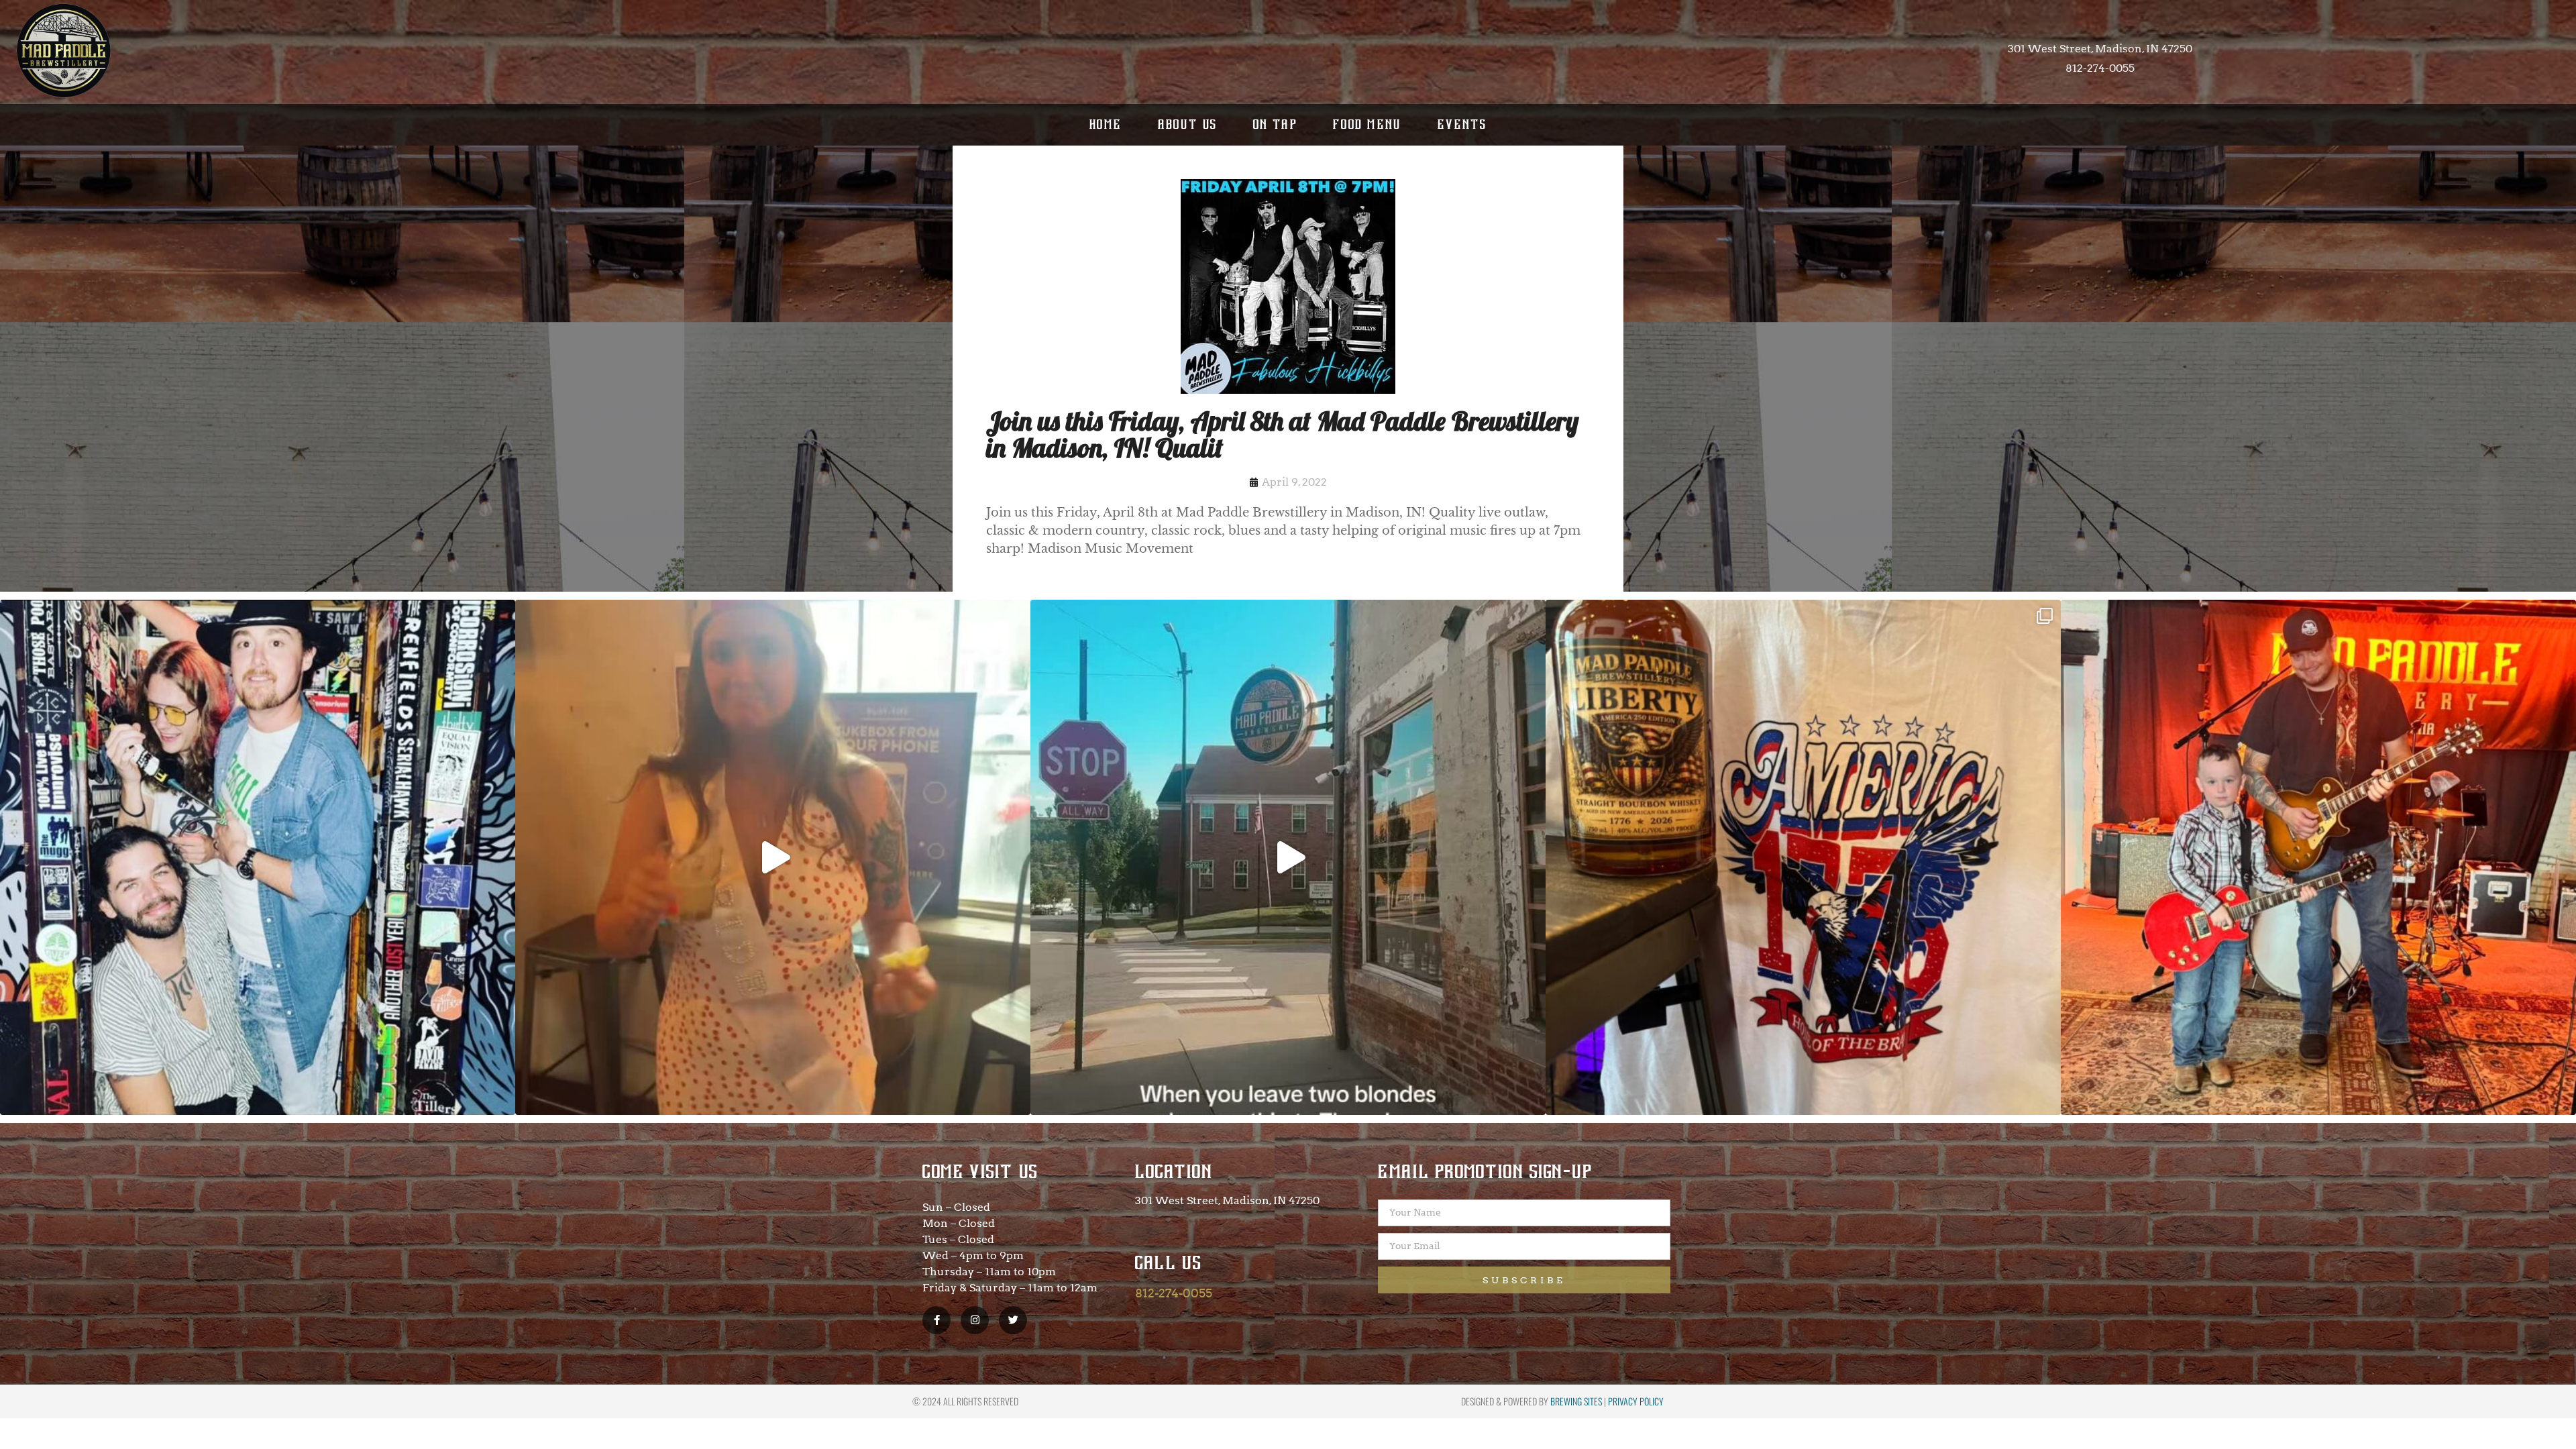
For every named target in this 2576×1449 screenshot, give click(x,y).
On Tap (1275, 124)
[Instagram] (975, 1320)
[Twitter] (1013, 1320)
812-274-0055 (1174, 1293)
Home (1106, 124)
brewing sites (1576, 1401)
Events (1462, 124)
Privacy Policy (1636, 1401)
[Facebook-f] (936, 1320)
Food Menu (1367, 124)
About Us (1188, 124)
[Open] (258, 857)
